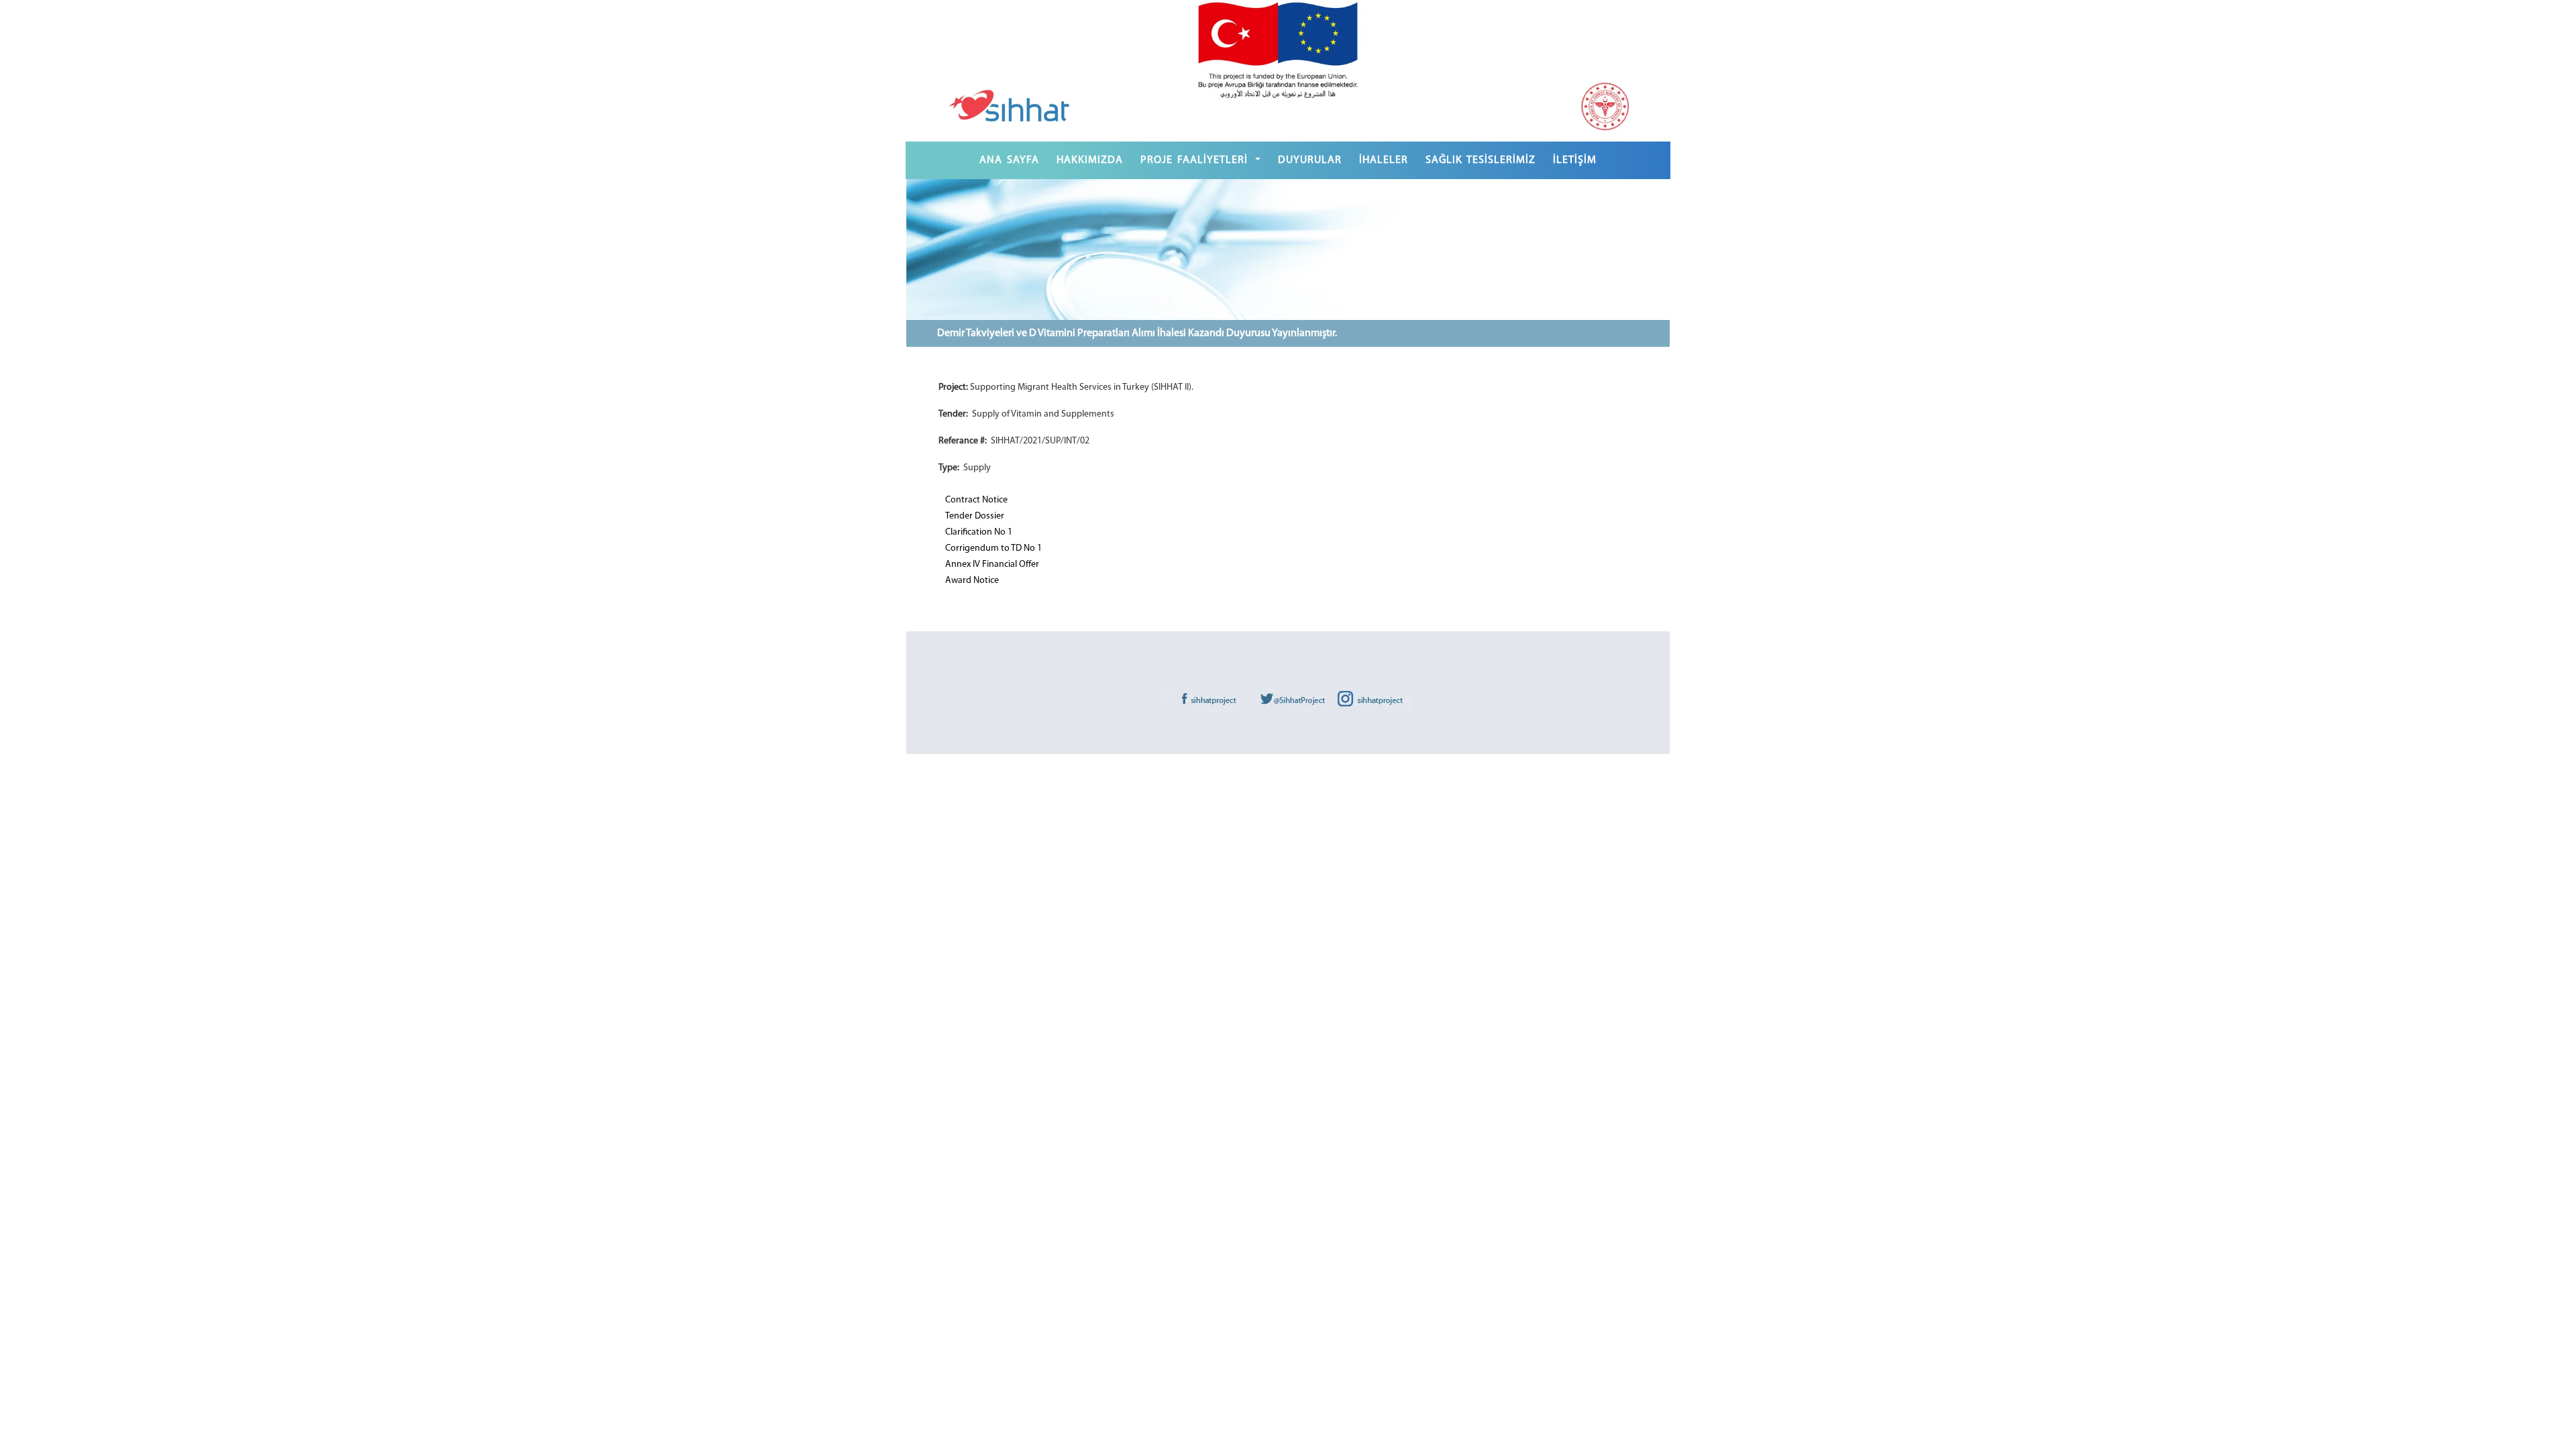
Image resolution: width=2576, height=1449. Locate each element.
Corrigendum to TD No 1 (994, 548)
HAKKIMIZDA (1090, 160)
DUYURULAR (1310, 160)
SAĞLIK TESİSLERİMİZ (1481, 160)
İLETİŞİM (1575, 160)
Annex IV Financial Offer (992, 565)
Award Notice (972, 581)
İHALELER (1384, 160)
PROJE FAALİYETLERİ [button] (1196, 160)
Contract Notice (976, 500)
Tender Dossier (975, 516)
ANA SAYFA (1009, 160)
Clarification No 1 (979, 532)
